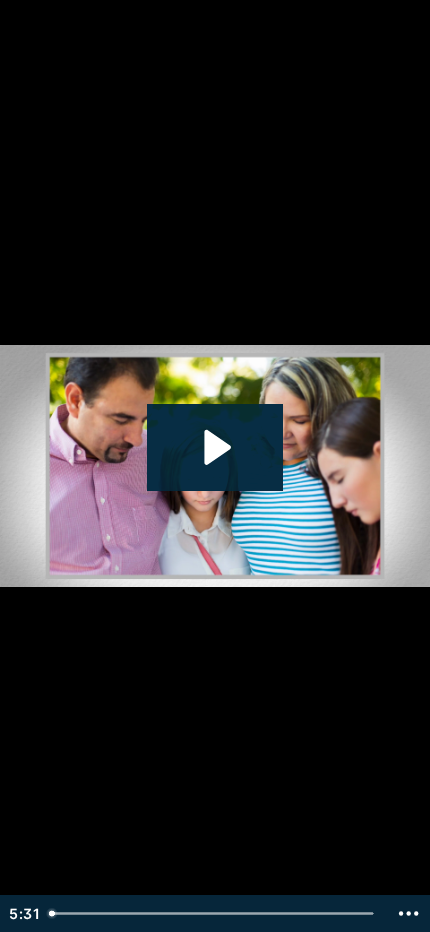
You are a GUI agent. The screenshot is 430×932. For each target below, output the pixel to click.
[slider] (214, 913)
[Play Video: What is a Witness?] (214, 447)
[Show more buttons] (408, 913)
